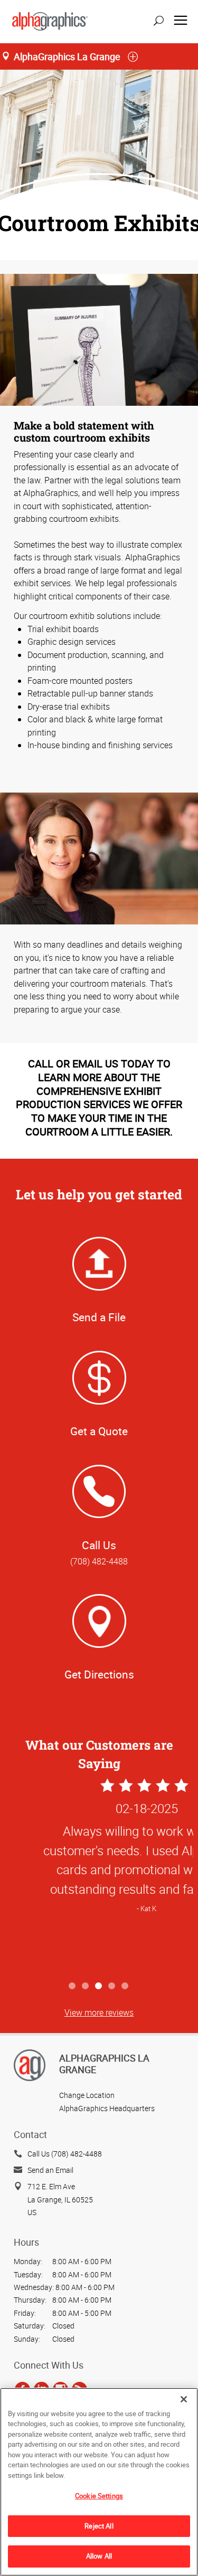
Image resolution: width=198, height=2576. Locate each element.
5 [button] (125, 1986)
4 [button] (112, 1986)
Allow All (99, 2556)
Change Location (87, 2095)
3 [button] (99, 1986)
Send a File (99, 1317)
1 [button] (73, 1986)
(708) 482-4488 (99, 1561)
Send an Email (50, 2170)
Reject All (99, 2526)
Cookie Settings (99, 2496)
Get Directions (99, 1674)
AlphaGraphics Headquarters (107, 2108)
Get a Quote (99, 1431)
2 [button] (86, 1986)
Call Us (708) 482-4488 (65, 2154)
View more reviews (99, 2012)
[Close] (184, 2399)
